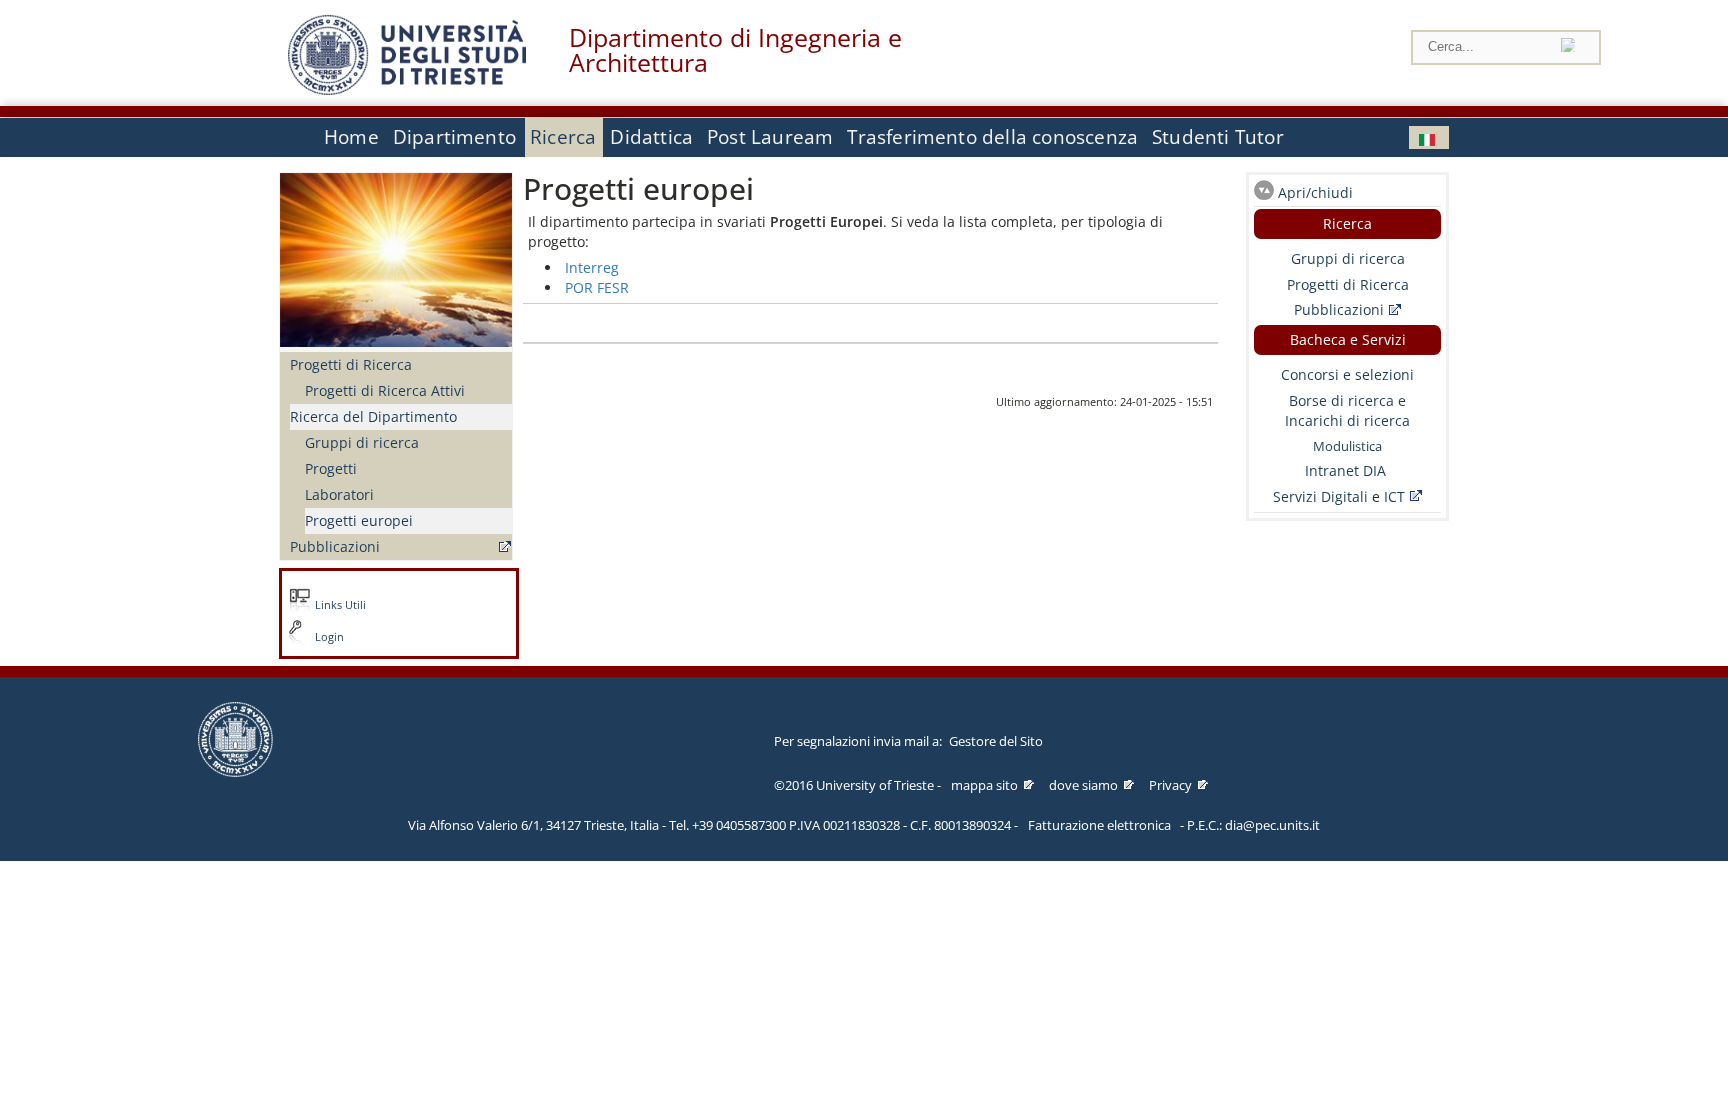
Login (329, 637)
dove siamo (1083, 785)
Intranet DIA (1345, 470)
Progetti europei (359, 520)
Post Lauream (770, 137)
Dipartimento (454, 137)
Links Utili (340, 605)
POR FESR (597, 287)
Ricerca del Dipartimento (373, 416)
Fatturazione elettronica (1099, 825)
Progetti (331, 468)
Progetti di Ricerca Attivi (385, 390)
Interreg (592, 267)
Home (351, 137)
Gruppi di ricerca (362, 442)
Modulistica (1347, 446)
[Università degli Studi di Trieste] (407, 89)
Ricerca (563, 137)
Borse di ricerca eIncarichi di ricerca (1347, 410)
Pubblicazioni (335, 546)
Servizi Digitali (1322, 496)
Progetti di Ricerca (351, 364)
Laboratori (339, 494)
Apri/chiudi (1315, 192)
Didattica (651, 137)
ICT (1394, 496)
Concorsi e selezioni (1347, 374)
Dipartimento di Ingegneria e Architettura (735, 50)
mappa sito (984, 785)
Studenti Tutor (1218, 137)
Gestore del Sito (996, 741)
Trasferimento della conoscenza (992, 137)
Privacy (1170, 785)
